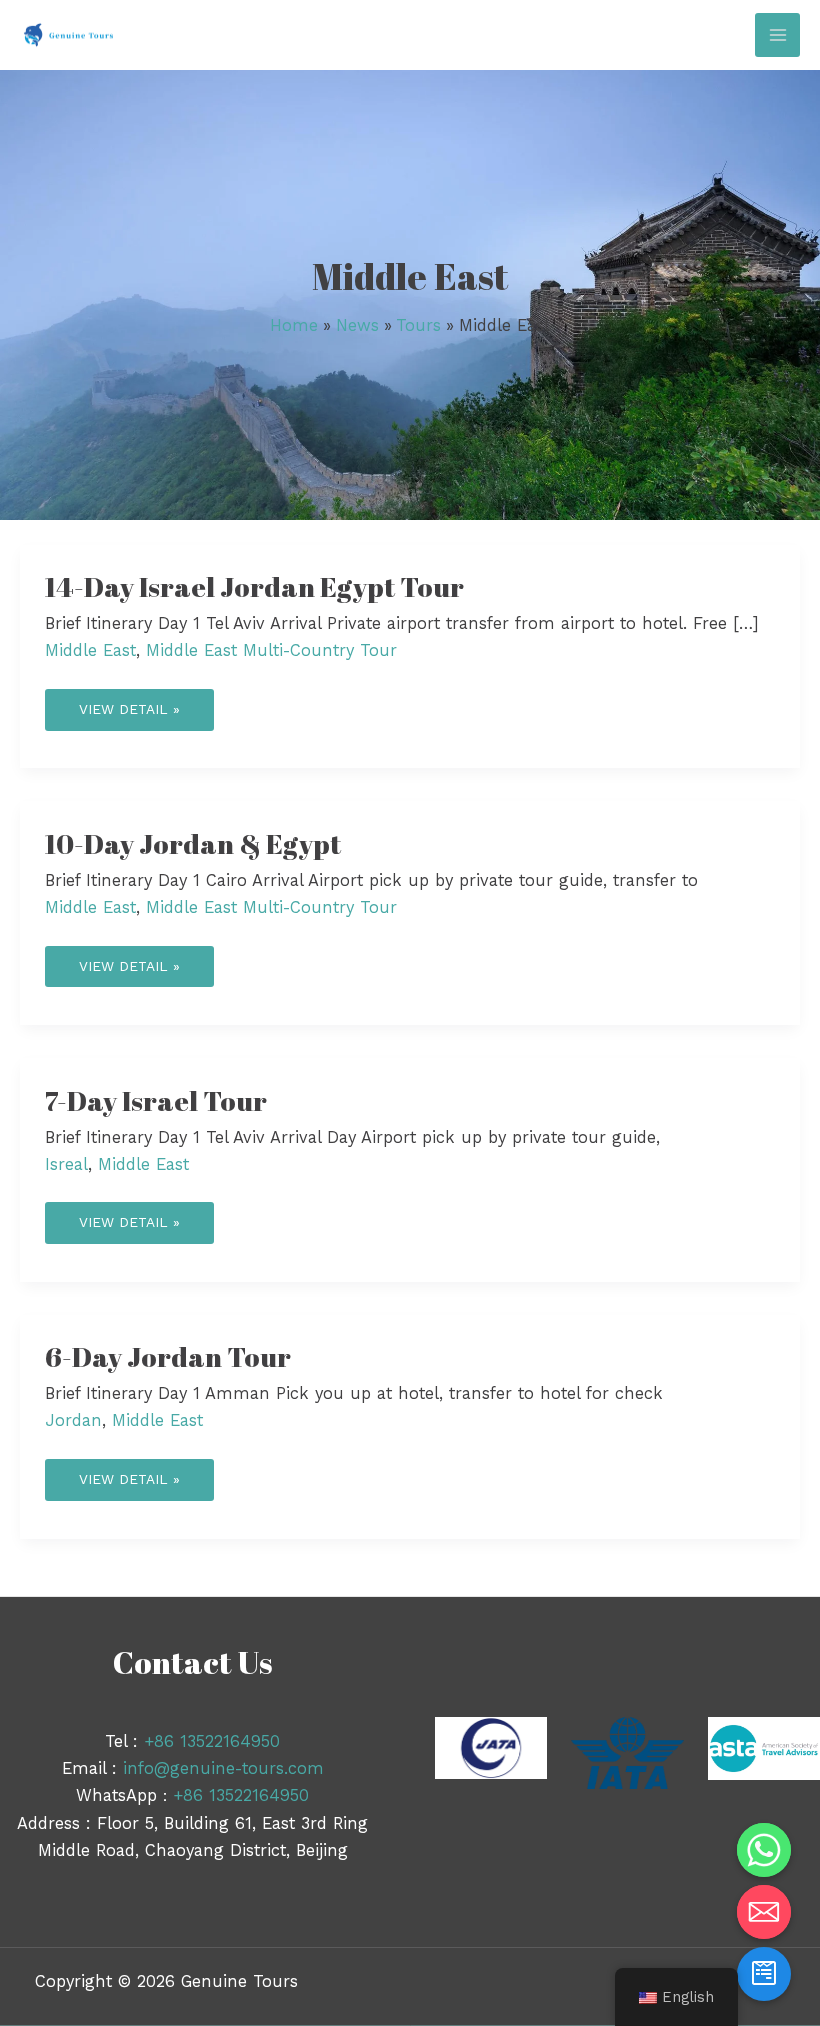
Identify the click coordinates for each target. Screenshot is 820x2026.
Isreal (66, 1164)
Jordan (73, 1420)
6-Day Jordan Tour (168, 1356)
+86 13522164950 (212, 1741)
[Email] (764, 1912)
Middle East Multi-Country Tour (271, 650)
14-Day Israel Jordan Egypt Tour (254, 586)
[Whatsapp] (764, 1850)
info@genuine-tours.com (223, 1768)
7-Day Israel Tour (156, 1100)
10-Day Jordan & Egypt (193, 843)
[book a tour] (764, 1974)
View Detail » (129, 703)
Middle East (90, 650)
